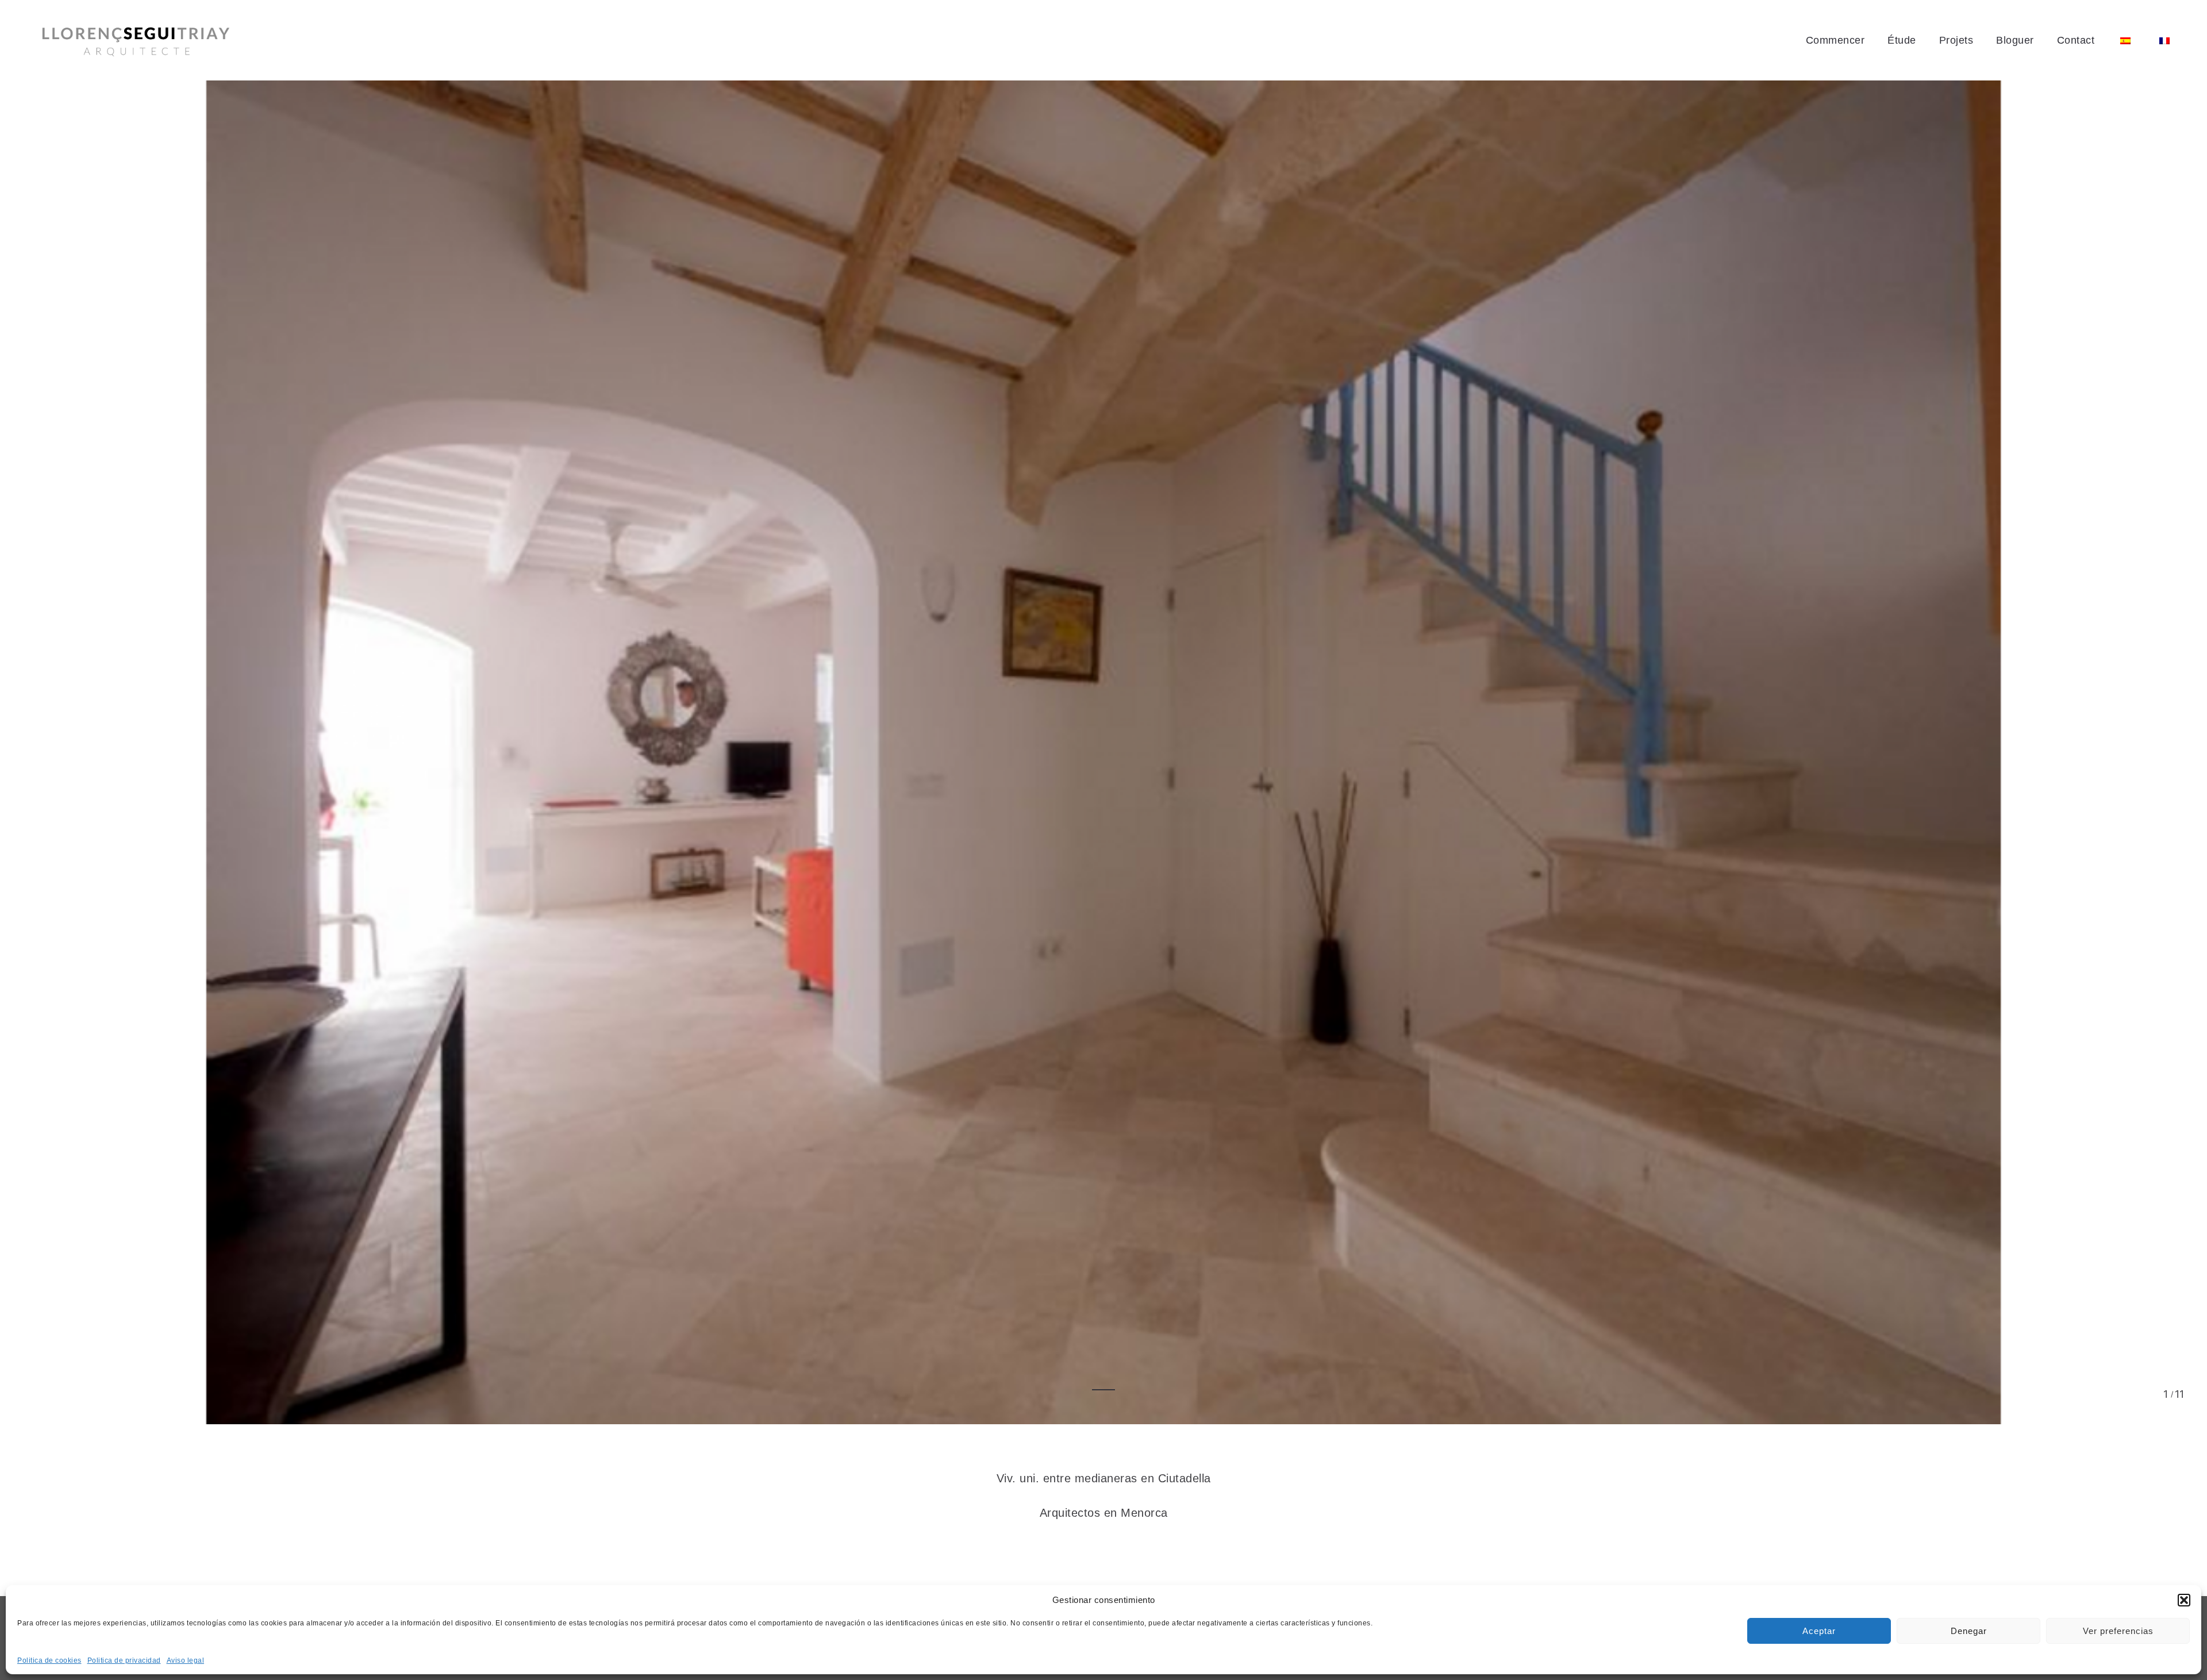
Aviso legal (186, 1660)
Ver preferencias (2118, 1631)
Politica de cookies (49, 1660)
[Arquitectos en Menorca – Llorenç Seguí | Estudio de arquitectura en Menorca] (136, 41)
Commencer (1835, 40)
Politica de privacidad (124, 1660)
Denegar (1969, 1631)
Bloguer (2015, 40)
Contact (2076, 40)
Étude (1902, 40)
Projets (1956, 40)
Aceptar (1819, 1631)
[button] (2184, 1600)
